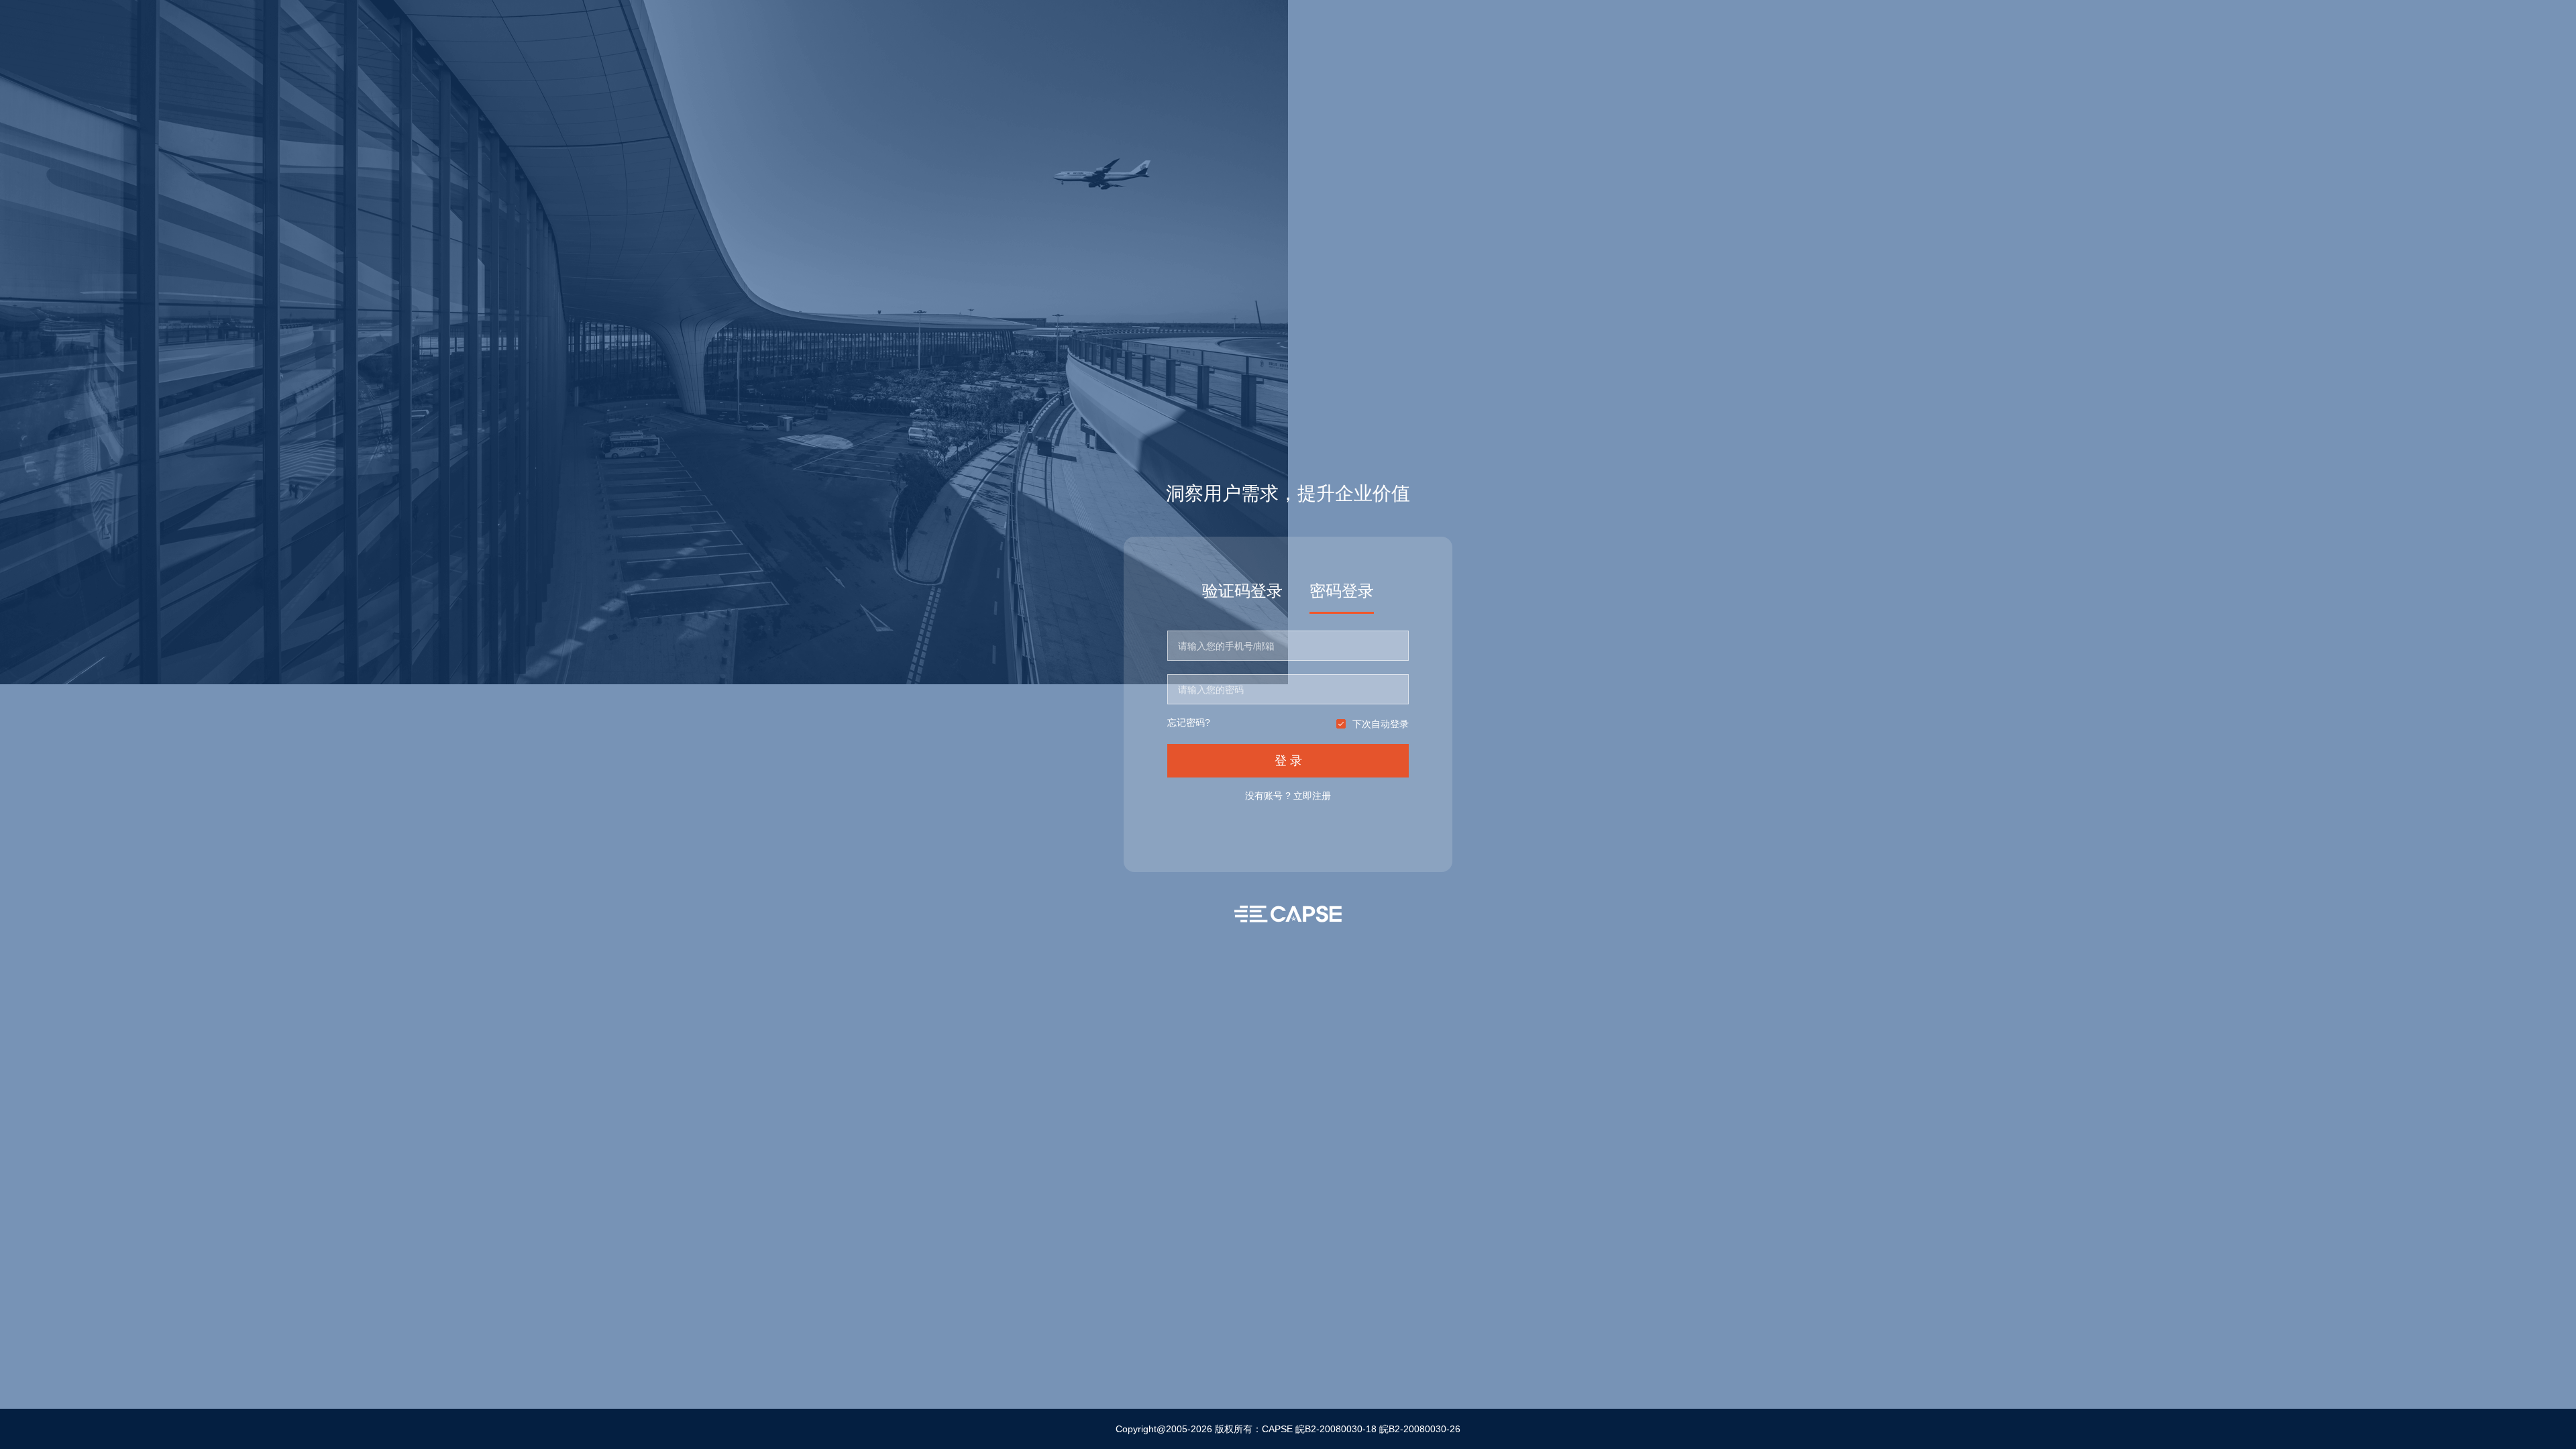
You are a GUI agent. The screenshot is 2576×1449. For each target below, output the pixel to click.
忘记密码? (1189, 723)
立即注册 (1312, 796)
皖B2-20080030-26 (1420, 1429)
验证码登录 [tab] (1242, 591)
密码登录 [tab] (1342, 591)
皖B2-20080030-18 (1336, 1429)
